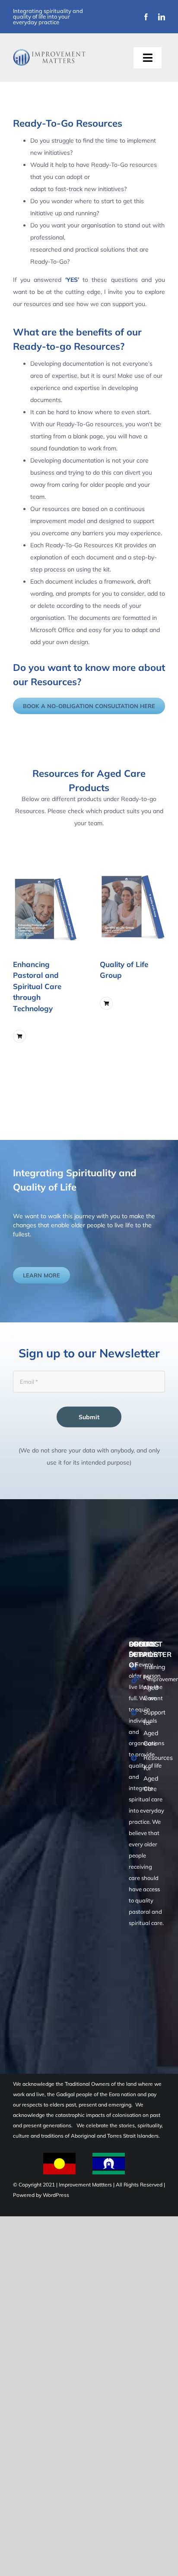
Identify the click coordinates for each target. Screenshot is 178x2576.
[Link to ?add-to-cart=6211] (106, 1003)
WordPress (56, 2195)
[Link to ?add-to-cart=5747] (19, 1036)
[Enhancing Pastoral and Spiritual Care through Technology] (46, 906)
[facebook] (146, 17)
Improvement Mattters (86, 2185)
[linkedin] (162, 17)
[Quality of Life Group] (132, 906)
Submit (89, 1417)
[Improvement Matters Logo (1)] (49, 52)
